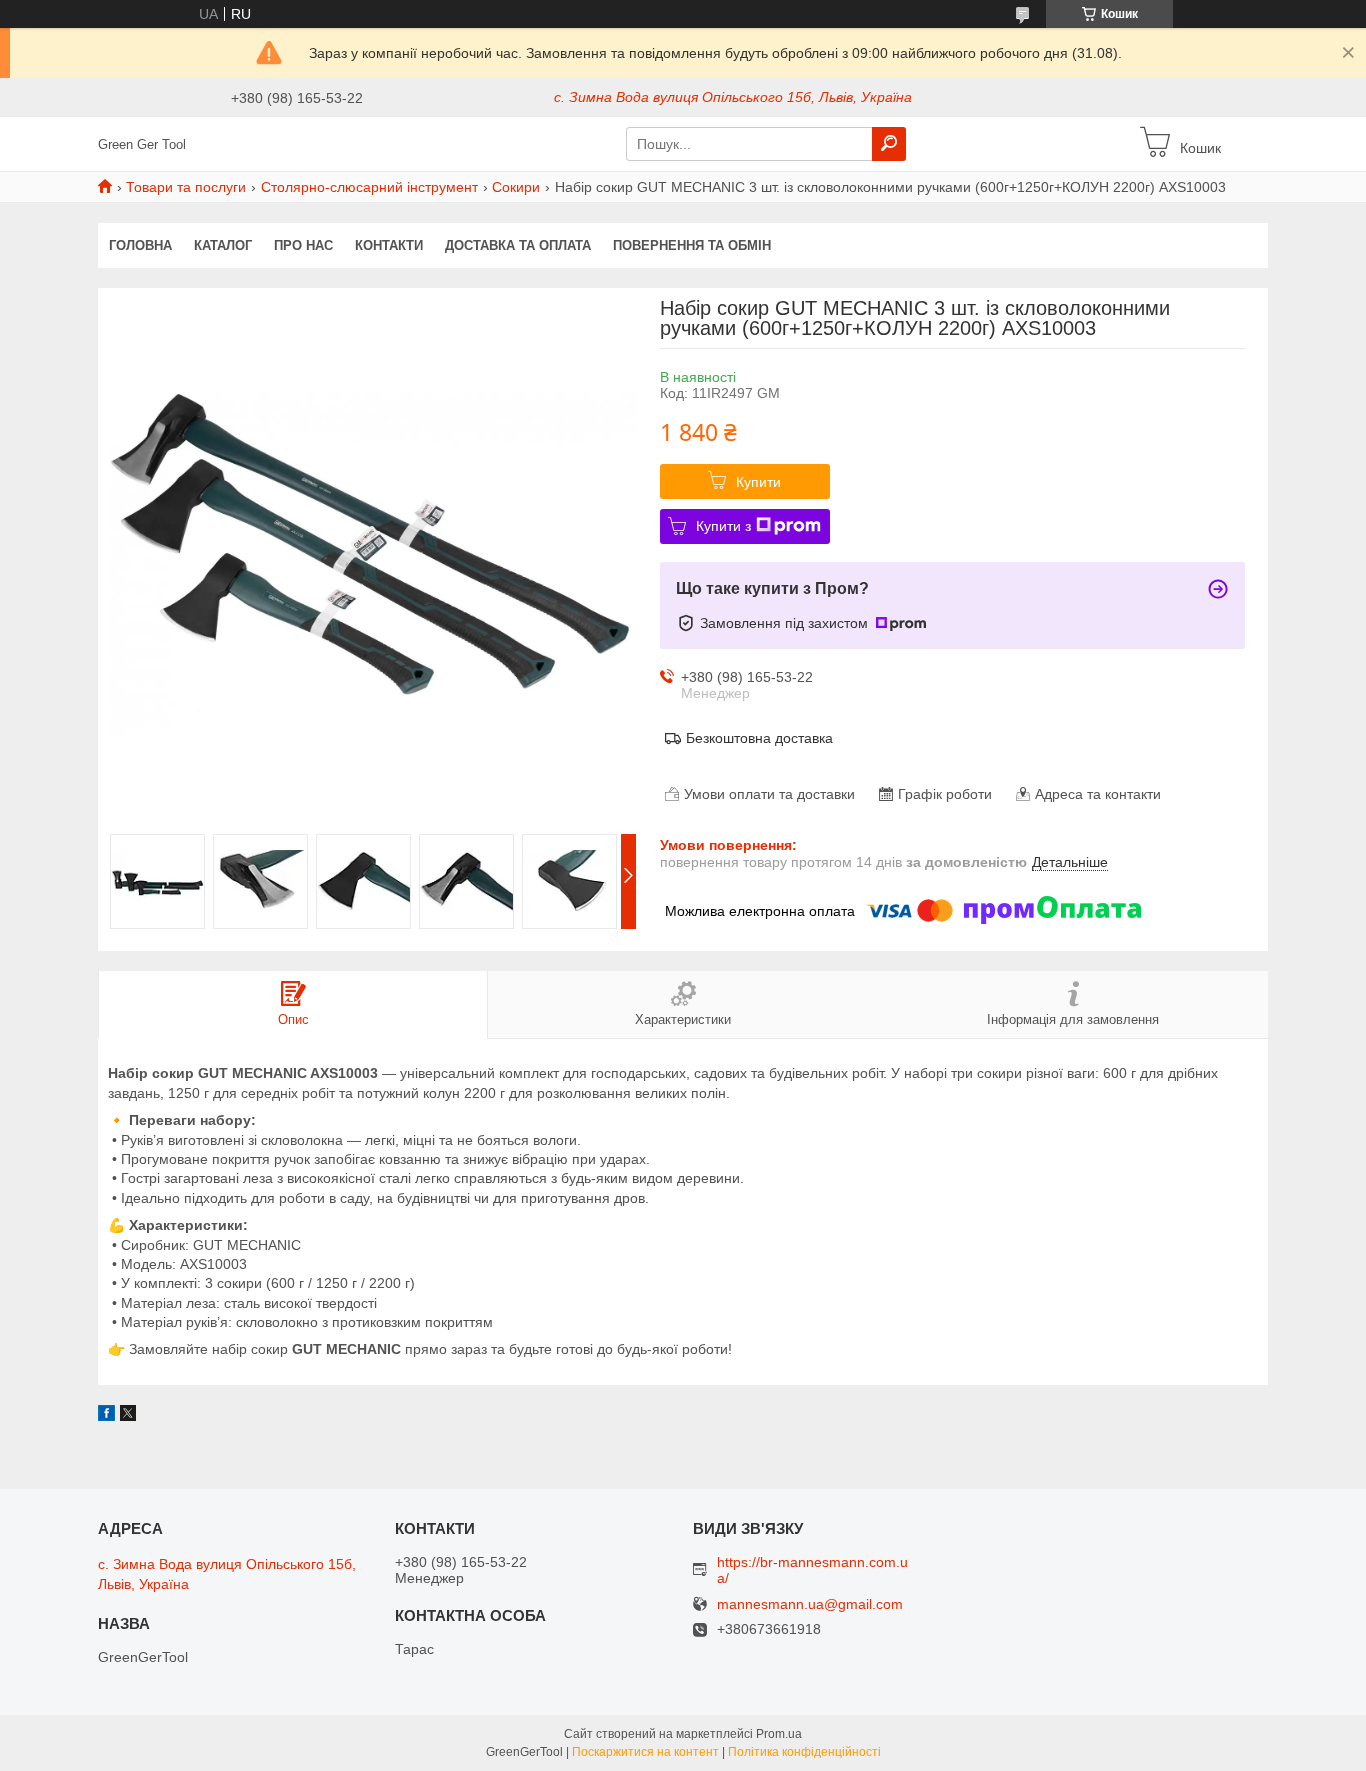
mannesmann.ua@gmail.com (810, 1604)
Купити (758, 482)
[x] (128, 1416)
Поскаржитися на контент (645, 1752)
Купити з (723, 526)
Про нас (303, 245)
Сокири (516, 187)
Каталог (223, 245)
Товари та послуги (186, 187)
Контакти (389, 245)
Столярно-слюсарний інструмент (369, 187)
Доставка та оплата (518, 245)
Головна (140, 245)
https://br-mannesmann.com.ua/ (812, 1570)
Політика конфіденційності (804, 1752)
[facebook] (106, 1416)
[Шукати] (889, 144)
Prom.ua (779, 1734)
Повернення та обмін (692, 245)
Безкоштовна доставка (759, 738)
